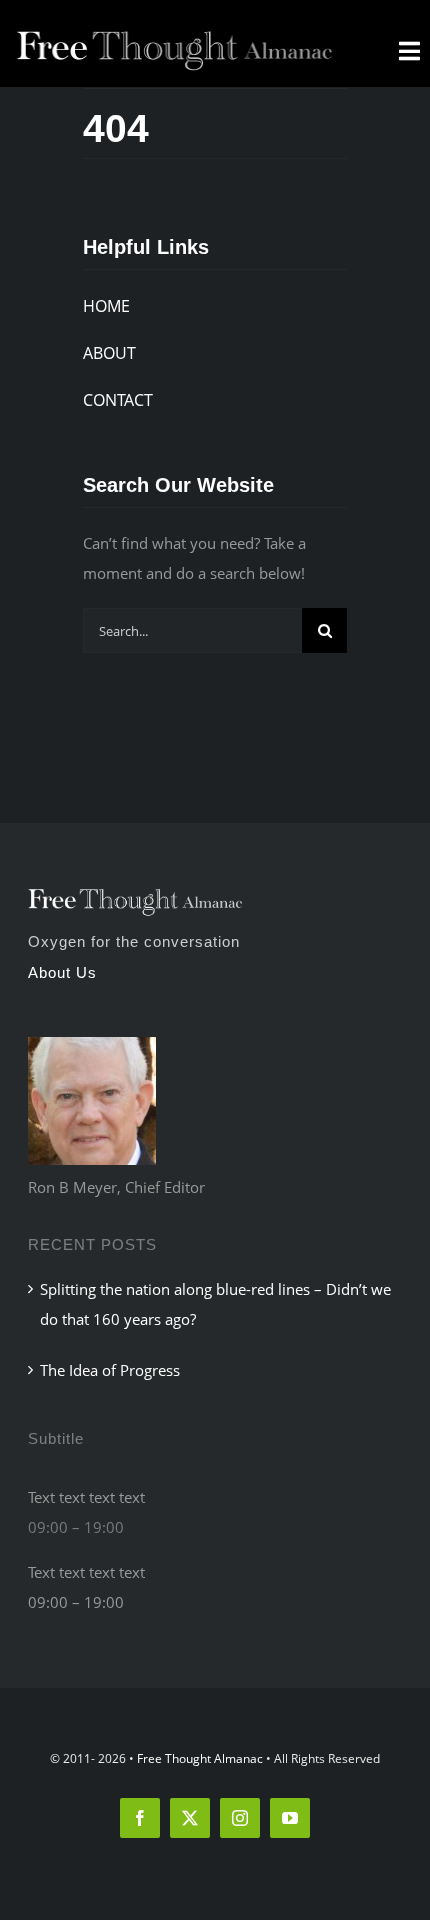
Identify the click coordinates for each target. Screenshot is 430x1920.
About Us (62, 972)
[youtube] (290, 1818)
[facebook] (140, 1818)
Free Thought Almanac (200, 1758)
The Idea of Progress (110, 1370)
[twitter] (190, 1818)
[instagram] (240, 1818)
